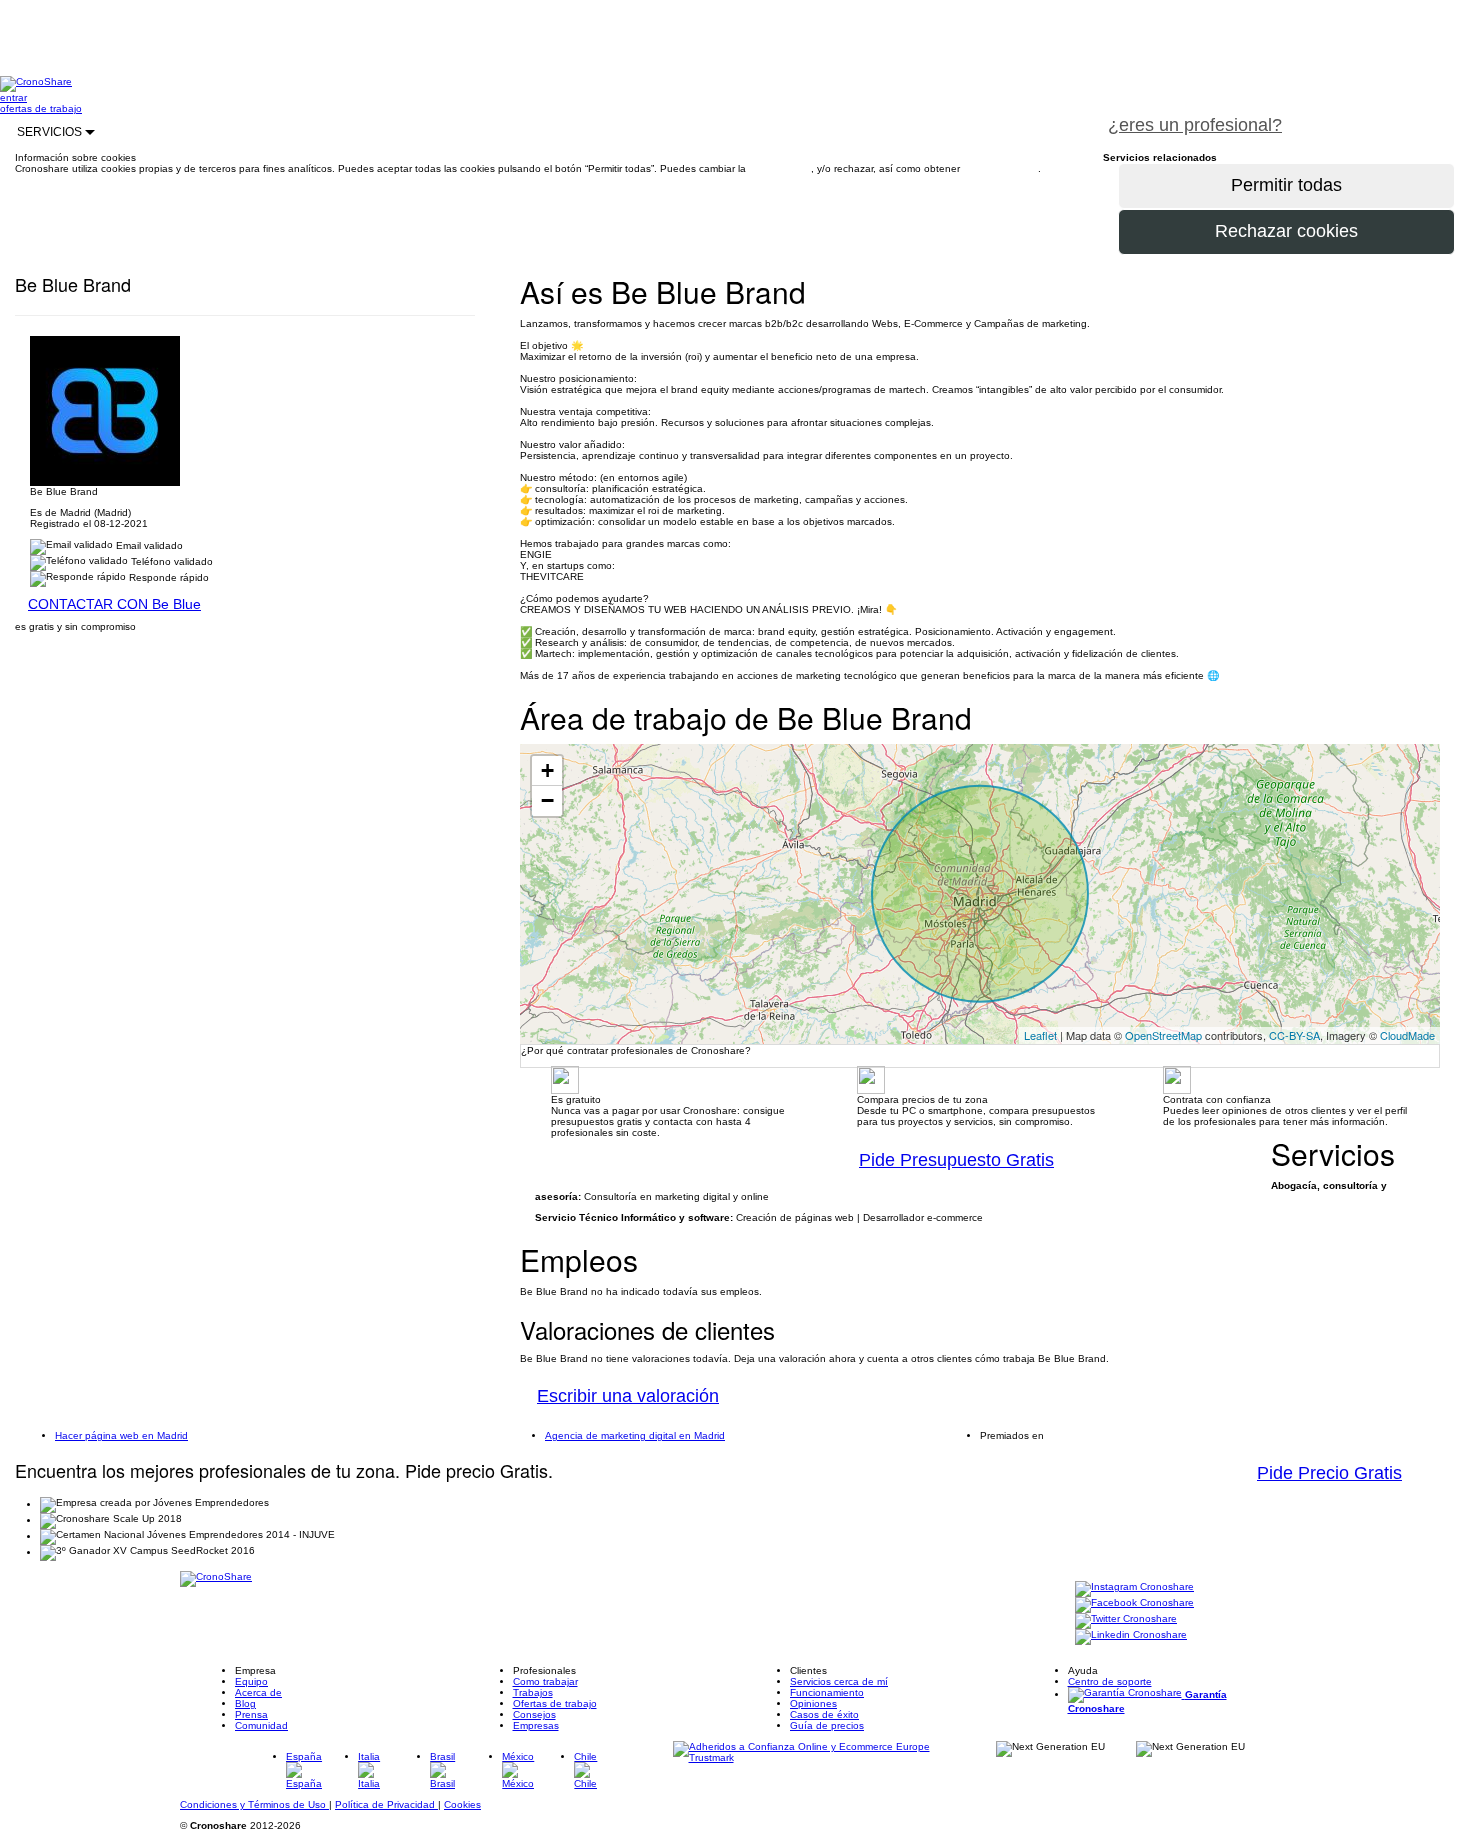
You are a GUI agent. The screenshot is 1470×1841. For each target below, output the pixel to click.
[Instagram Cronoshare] (1134, 1588)
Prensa (251, 1714)
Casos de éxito (824, 1714)
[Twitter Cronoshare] (1126, 1620)
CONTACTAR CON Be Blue (114, 604)
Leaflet (1040, 1035)
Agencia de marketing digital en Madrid (635, 1435)
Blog (245, 1703)
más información (1000, 168)
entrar (13, 97)
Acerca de (258, 1692)
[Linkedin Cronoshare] (1131, 1636)
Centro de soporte (1110, 1681)
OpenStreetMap (1163, 1035)
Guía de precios (827, 1725)
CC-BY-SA (1294, 1035)
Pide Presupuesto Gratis (956, 1160)
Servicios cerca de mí (839, 1681)
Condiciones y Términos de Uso (254, 1804)
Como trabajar (545, 1681)
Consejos (534, 1714)
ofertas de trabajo (41, 108)
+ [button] (547, 770)
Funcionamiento (827, 1692)
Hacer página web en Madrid (121, 1435)
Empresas (536, 1725)
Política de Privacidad (386, 1804)
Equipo (251, 1681)
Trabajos (533, 1692)
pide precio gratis (1384, 114)
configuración (780, 168)
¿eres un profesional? (1195, 125)
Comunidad (261, 1725)
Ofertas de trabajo (555, 1703)
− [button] (547, 800)
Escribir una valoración (628, 1396)
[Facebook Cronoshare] (1134, 1604)
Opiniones (813, 1703)
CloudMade (1407, 1035)
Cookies (462, 1804)
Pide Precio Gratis (1329, 1473)
